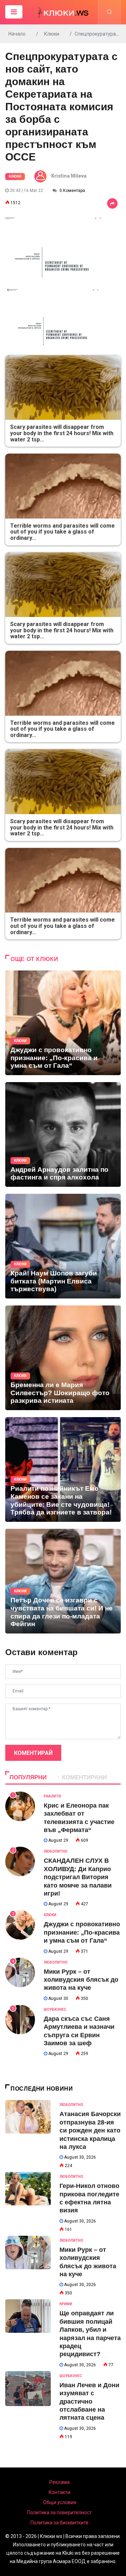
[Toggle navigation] (14, 12)
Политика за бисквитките (59, 2523)
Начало (17, 34)
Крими (66, 2304)
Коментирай (33, 1753)
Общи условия (60, 2502)
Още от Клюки (34, 959)
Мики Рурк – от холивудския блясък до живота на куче (81, 1980)
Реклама (59, 2482)
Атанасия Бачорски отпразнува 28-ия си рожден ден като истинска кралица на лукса (90, 2130)
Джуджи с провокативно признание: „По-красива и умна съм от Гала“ (82, 1932)
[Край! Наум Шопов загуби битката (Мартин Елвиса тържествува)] (63, 1246)
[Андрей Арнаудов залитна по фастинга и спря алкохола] (63, 1134)
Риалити (52, 1796)
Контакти (59, 2492)
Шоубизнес (55, 2009)
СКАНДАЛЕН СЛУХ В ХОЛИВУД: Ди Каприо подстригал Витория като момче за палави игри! (78, 1877)
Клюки (52, 34)
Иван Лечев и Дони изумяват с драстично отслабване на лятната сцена (89, 2402)
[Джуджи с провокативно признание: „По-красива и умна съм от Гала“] (63, 1023)
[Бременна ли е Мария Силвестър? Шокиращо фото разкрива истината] (63, 1358)
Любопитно (56, 1851)
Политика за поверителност (59, 2512)
